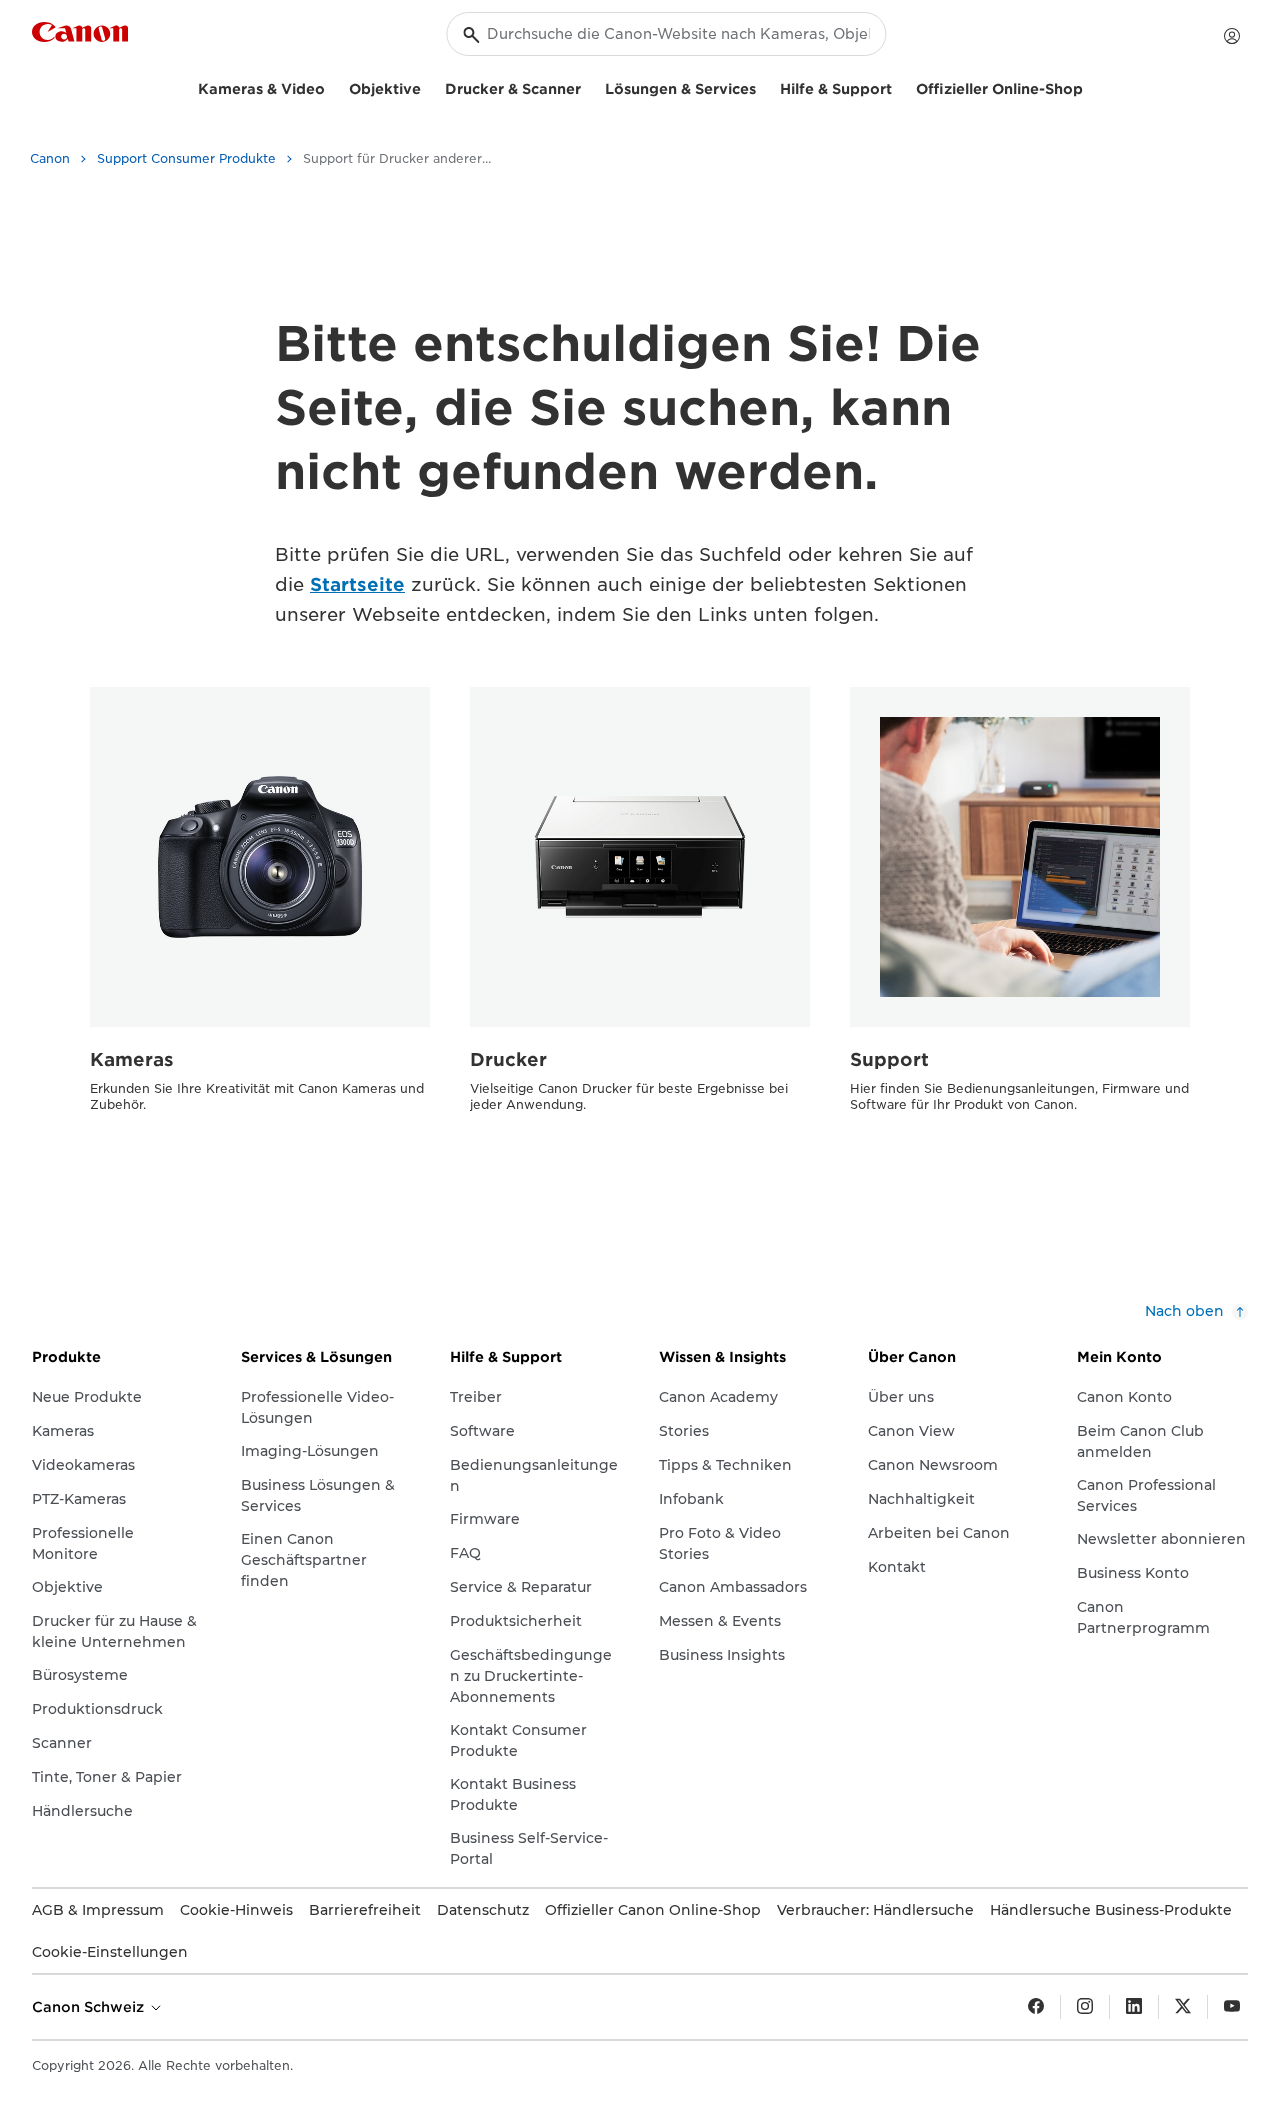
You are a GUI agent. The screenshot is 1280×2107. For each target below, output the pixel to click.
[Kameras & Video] (333, 86)
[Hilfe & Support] (900, 86)
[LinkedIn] (1134, 2007)
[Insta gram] (1085, 2007)
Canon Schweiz (90, 2007)
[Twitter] (1183, 2007)
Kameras (132, 1059)
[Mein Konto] (1232, 36)
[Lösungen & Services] (764, 86)
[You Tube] (1232, 2007)
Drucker (508, 1059)
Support (889, 1059)
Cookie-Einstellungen (110, 1952)
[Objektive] (429, 86)
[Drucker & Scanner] (589, 86)
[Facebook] (1036, 2007)
